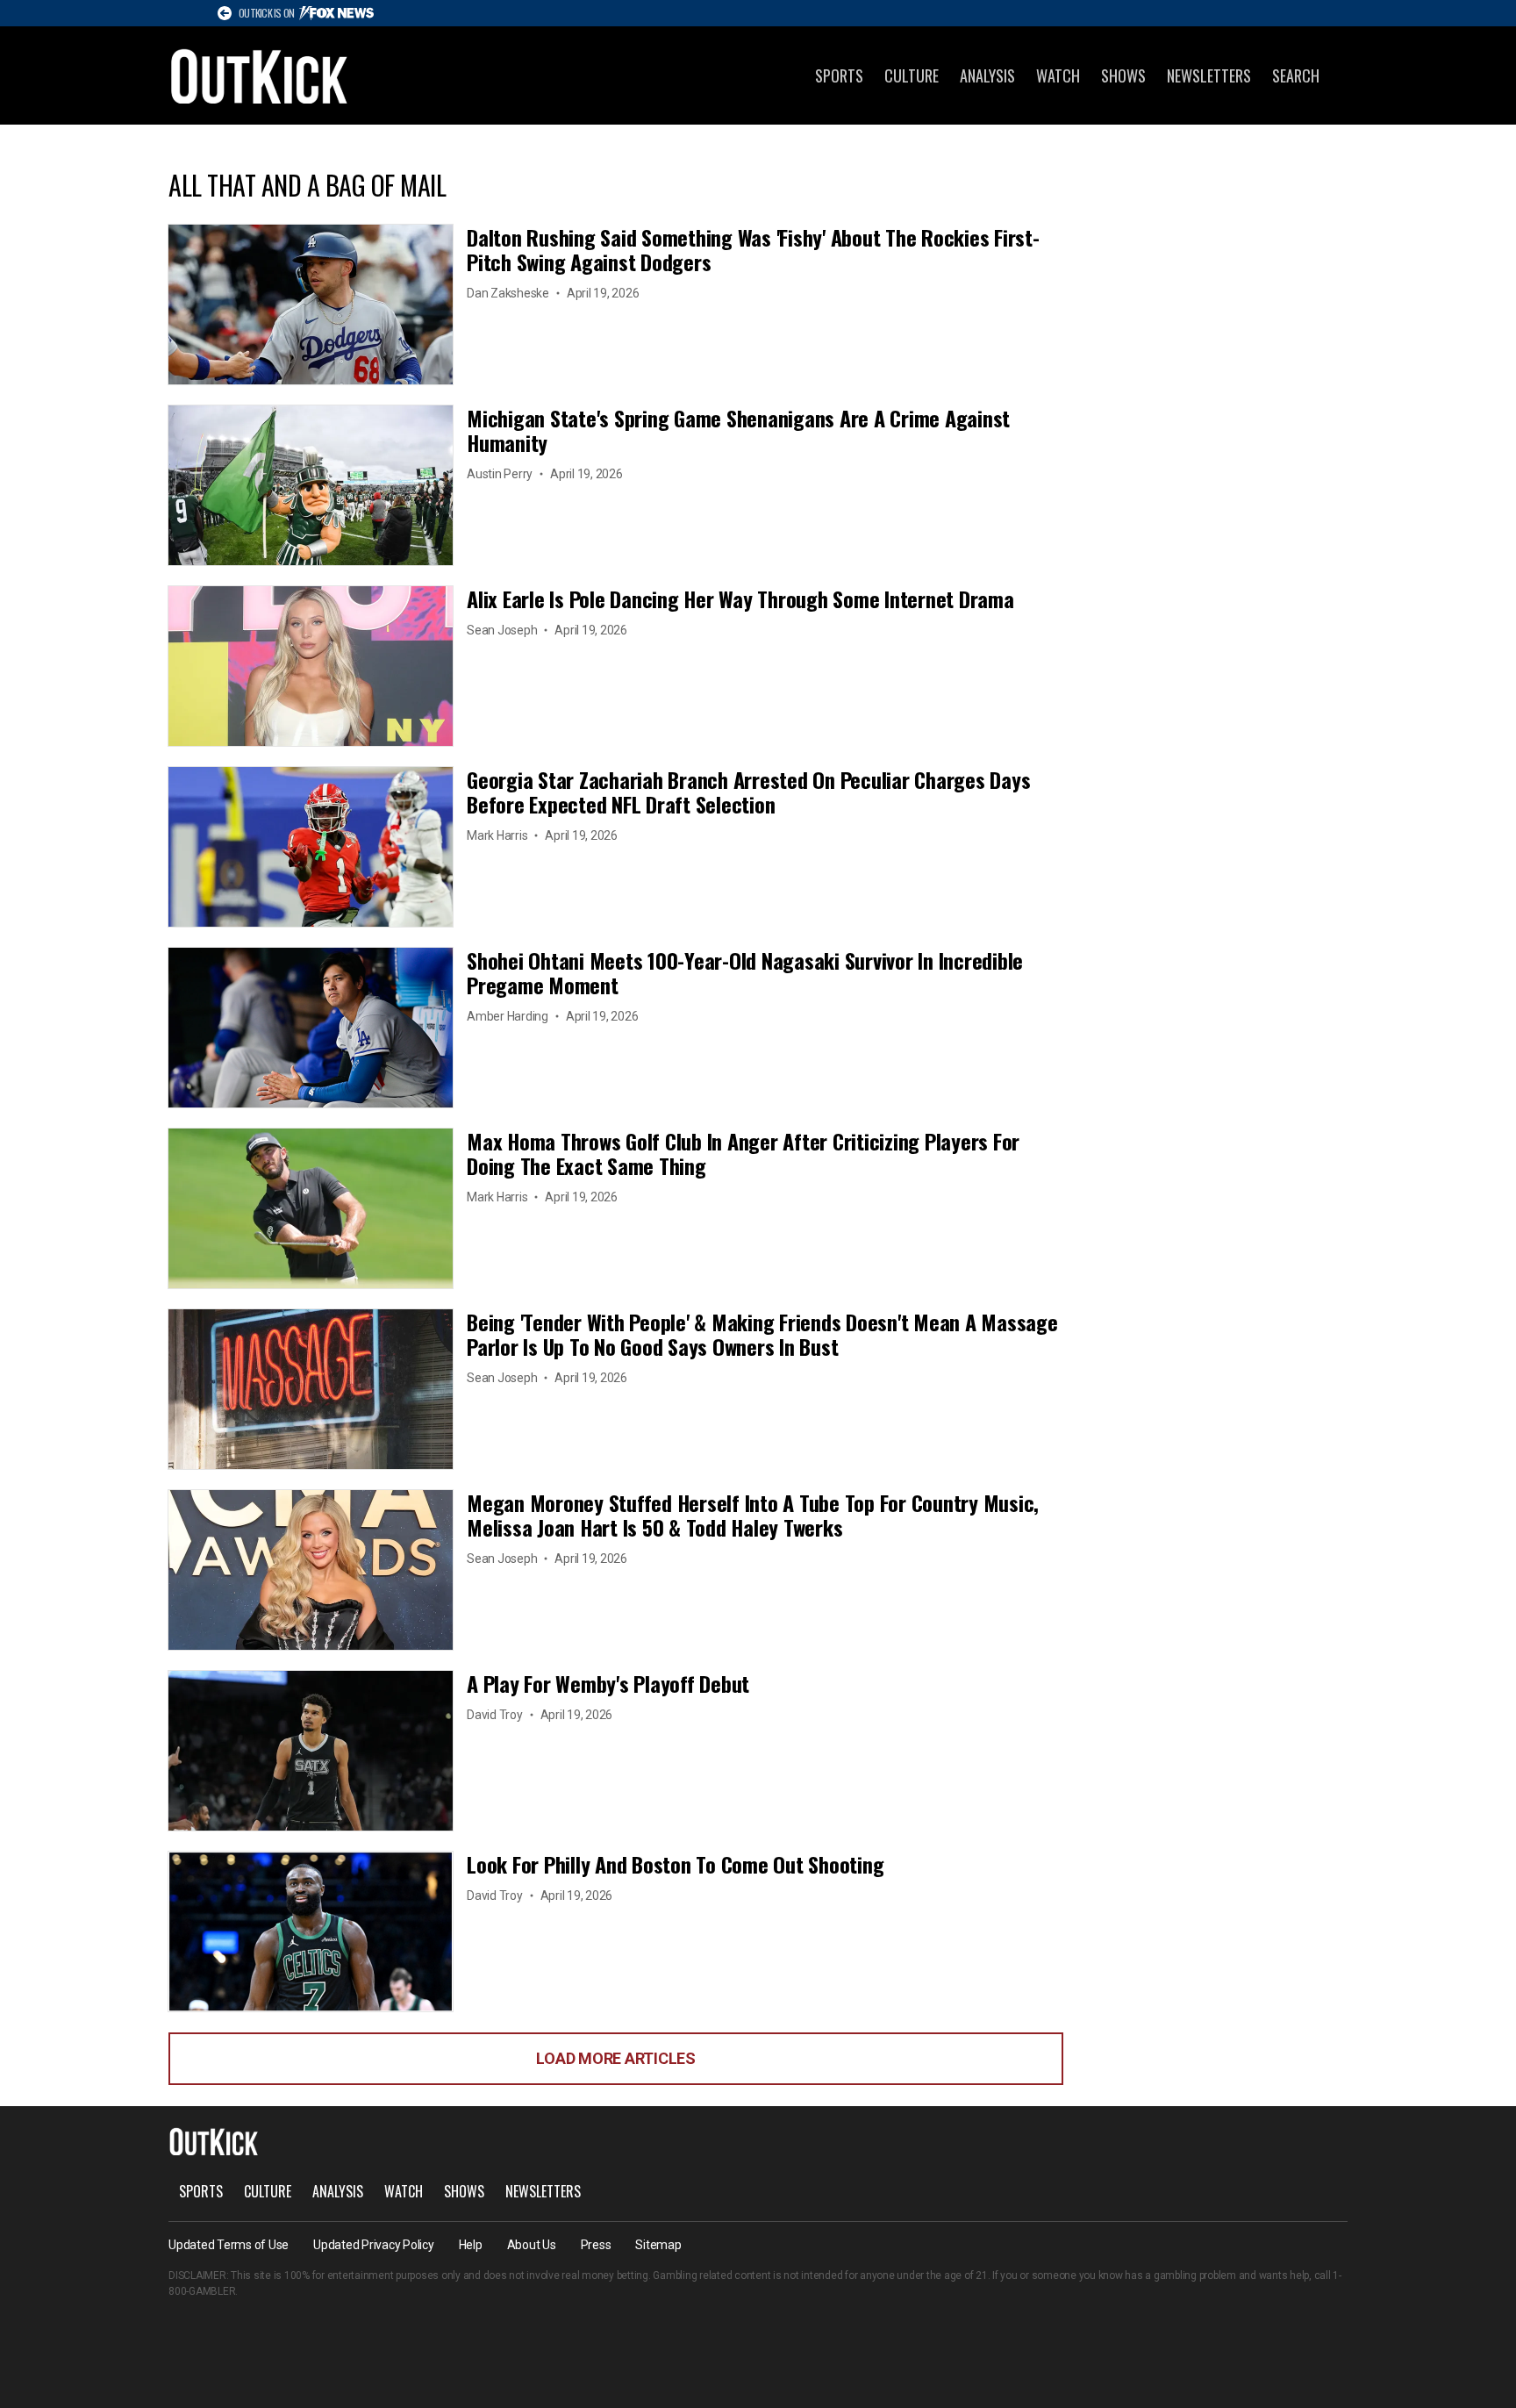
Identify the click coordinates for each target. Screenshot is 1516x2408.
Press (596, 2245)
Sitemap (658, 2245)
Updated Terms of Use (229, 2245)
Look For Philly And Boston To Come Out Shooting (675, 1864)
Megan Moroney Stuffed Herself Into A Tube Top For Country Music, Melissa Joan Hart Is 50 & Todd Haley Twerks (753, 1515)
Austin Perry (500, 474)
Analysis (987, 75)
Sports (839, 75)
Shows (1123, 75)
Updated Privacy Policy (374, 2245)
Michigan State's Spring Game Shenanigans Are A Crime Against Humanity (738, 430)
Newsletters (1209, 75)
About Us (532, 2245)
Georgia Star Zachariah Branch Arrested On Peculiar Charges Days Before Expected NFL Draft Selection (748, 792)
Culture (912, 75)
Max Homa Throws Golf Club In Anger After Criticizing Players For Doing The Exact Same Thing (743, 1153)
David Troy (495, 1715)
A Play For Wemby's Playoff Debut (608, 1683)
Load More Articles (616, 2058)
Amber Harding (508, 1016)
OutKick (260, 75)
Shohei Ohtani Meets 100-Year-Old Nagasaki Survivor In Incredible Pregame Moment (745, 972)
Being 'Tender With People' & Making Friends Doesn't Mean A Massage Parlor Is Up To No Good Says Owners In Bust (762, 1334)
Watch (1058, 75)
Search (1296, 75)
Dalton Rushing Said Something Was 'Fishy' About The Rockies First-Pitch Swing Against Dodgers (753, 249)
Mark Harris (497, 835)
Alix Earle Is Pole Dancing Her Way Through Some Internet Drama (740, 598)
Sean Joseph (502, 630)
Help (471, 2245)
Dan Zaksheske (508, 293)
